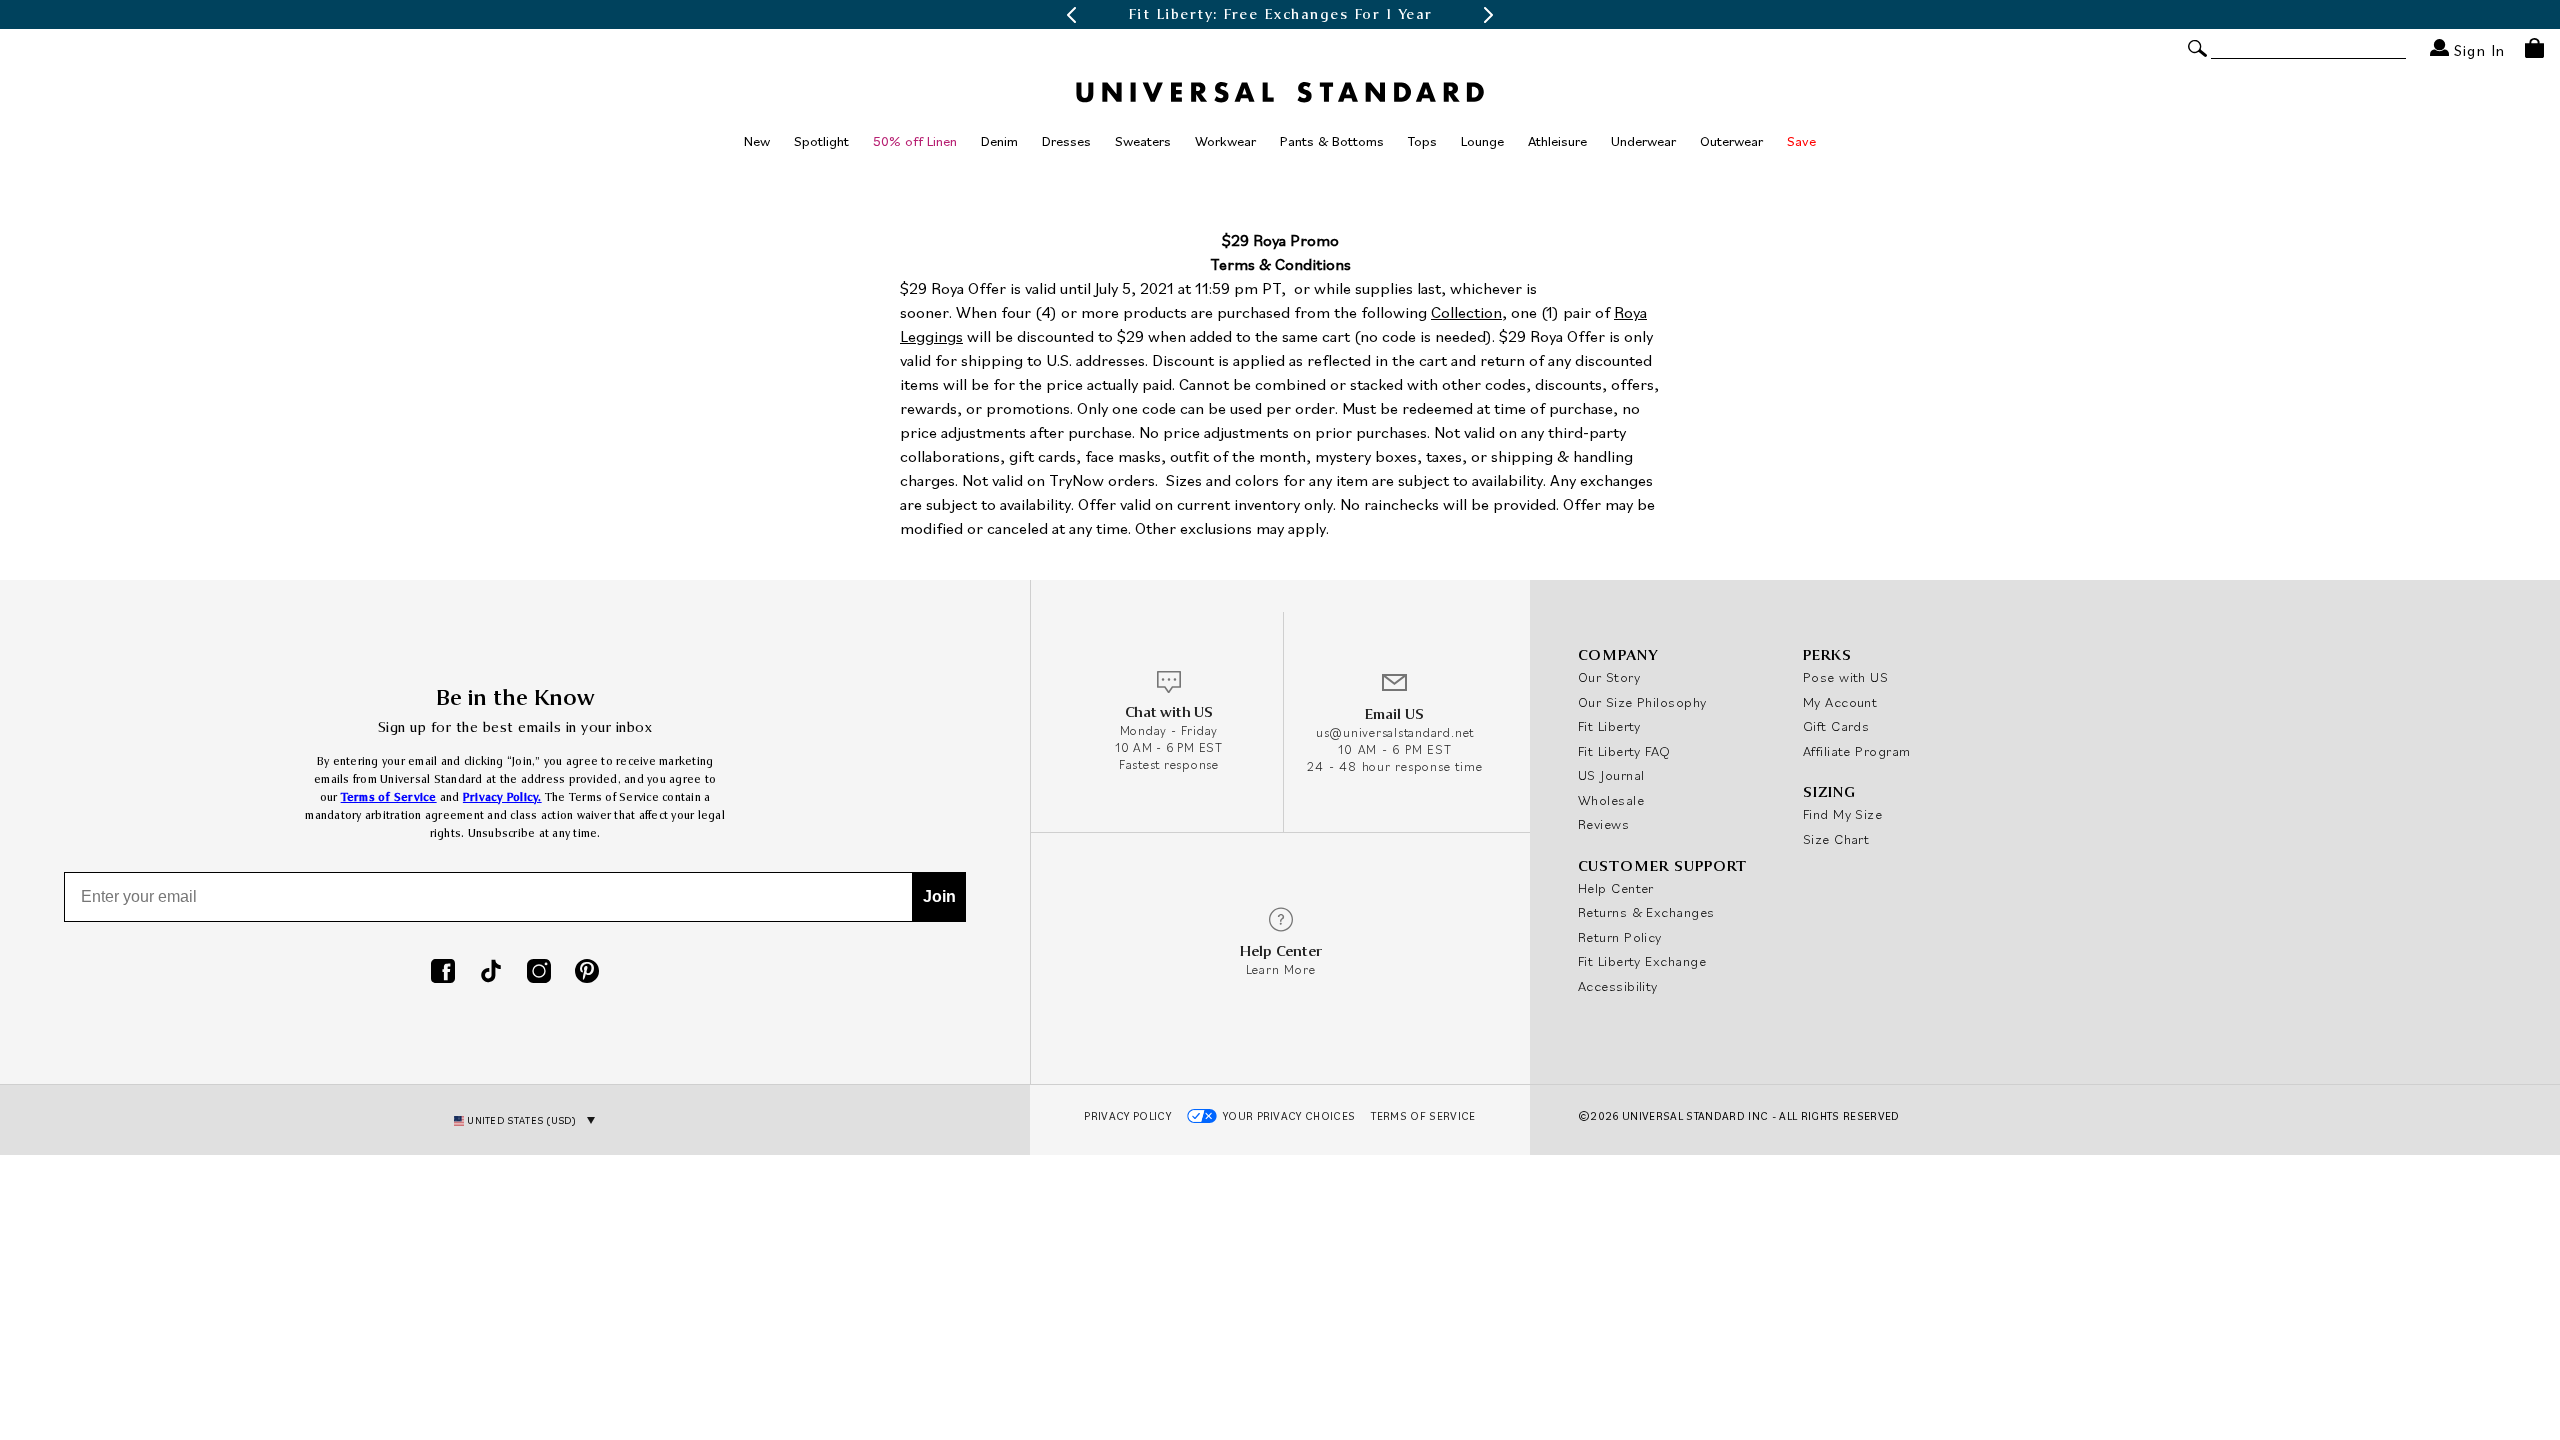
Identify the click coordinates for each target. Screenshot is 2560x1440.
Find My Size (1842, 814)
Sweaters (1143, 141)
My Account (1840, 702)
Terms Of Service (1423, 1116)
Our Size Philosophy (1642, 702)
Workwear (1225, 141)
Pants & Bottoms (1332, 141)
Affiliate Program (1857, 751)
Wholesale (1611, 800)
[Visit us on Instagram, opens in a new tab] (539, 973)
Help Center (1616, 888)
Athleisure (1557, 141)
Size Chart (1836, 839)
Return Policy (1620, 937)
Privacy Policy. (502, 797)
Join (939, 896)
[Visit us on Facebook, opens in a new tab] (443, 973)
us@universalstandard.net (1395, 732)
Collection (1466, 312)
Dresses (1066, 141)
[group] (1280, 14)
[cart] (2534, 48)
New (757, 141)
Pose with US (1845, 677)
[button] (1071, 14)
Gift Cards (1836, 726)
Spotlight (821, 141)
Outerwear (1731, 141)
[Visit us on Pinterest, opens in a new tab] (587, 973)
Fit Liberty (1609, 726)
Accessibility (1618, 986)
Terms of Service (389, 797)
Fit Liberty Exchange (1642, 961)
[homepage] (1280, 92)
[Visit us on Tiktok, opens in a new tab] (491, 973)
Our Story (1609, 677)
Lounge (1482, 141)
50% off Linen (915, 141)
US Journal (1611, 775)
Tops (1422, 141)
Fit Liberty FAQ (1624, 751)
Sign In (2477, 49)
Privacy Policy (1127, 1116)
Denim (999, 141)
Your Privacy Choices (1289, 1116)
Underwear (1643, 141)
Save (1801, 141)
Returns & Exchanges (1646, 912)
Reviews (1603, 824)
